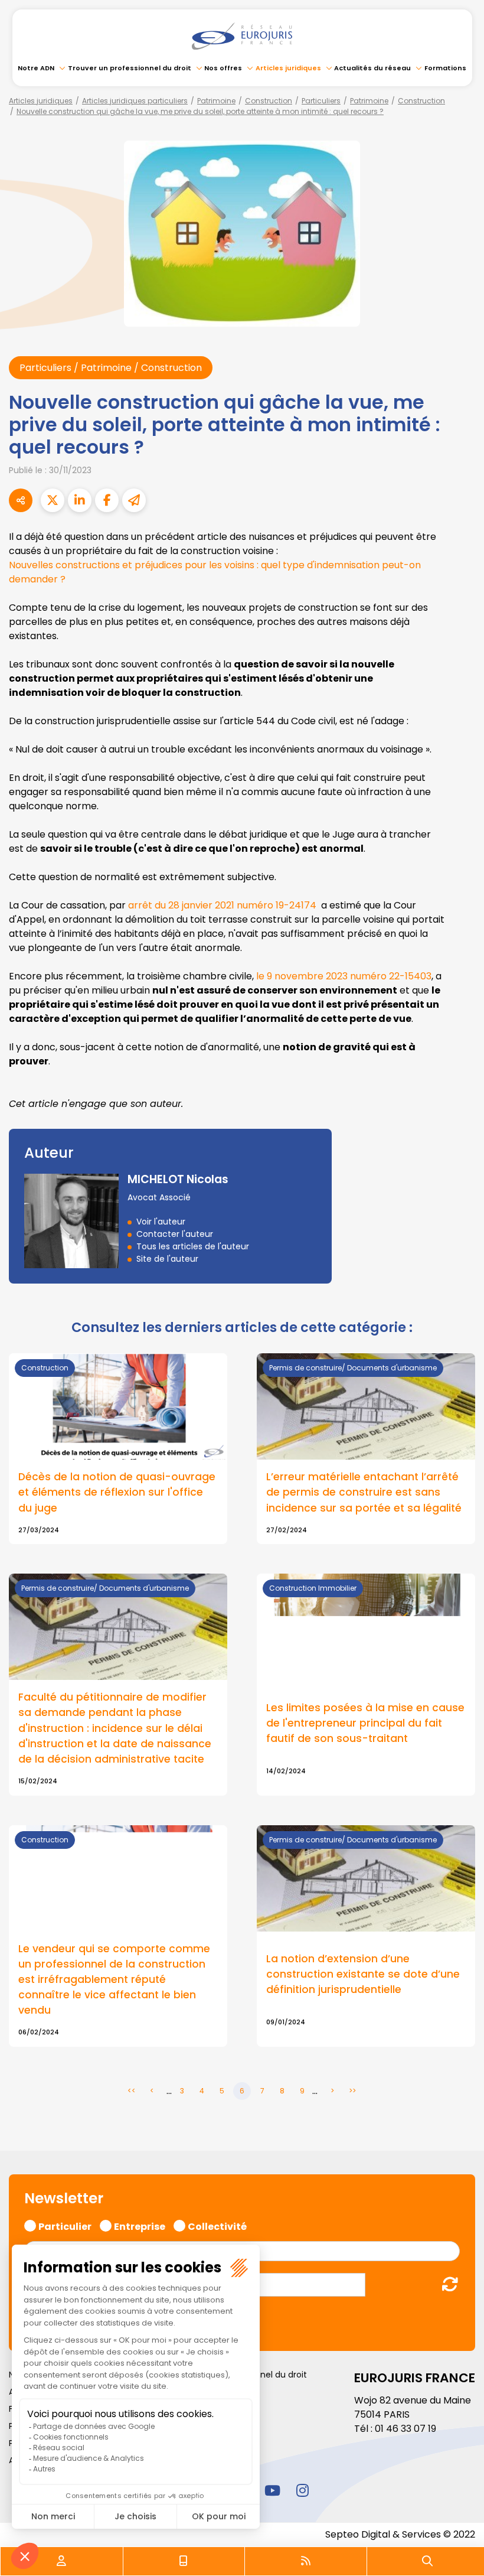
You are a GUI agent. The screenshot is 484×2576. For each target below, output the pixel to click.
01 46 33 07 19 (405, 2429)
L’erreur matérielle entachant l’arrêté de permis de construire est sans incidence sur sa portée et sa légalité (364, 1492)
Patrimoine (216, 101)
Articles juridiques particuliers (135, 101)
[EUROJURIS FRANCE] (242, 36)
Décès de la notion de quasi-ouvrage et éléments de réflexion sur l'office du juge (117, 1492)
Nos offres (223, 68)
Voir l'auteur (161, 1222)
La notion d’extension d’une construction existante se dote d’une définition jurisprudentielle (363, 1974)
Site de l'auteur (167, 1259)
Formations (445, 68)
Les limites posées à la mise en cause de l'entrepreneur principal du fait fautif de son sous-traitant (365, 1723)
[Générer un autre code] (447, 2284)
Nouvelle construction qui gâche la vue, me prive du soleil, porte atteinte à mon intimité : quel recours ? (200, 111)
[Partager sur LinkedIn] (80, 500)
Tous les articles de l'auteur (193, 1246)
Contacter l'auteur (175, 1234)
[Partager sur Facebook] (107, 500)
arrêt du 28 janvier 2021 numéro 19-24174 (222, 905)
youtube (272, 2490)
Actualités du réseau (372, 68)
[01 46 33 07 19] (184, 2561)
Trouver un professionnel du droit (130, 68)
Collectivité (217, 2225)
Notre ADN (36, 68)
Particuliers (321, 101)
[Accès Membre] (61, 2561)
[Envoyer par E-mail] (134, 500)
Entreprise (140, 2225)
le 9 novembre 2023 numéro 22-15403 (344, 976)
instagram (302, 2490)
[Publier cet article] (53, 500)
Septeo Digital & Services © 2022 (400, 2534)
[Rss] (306, 2561)
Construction (269, 101)
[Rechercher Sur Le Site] (427, 2561)
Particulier (65, 2225)
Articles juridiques (288, 68)
